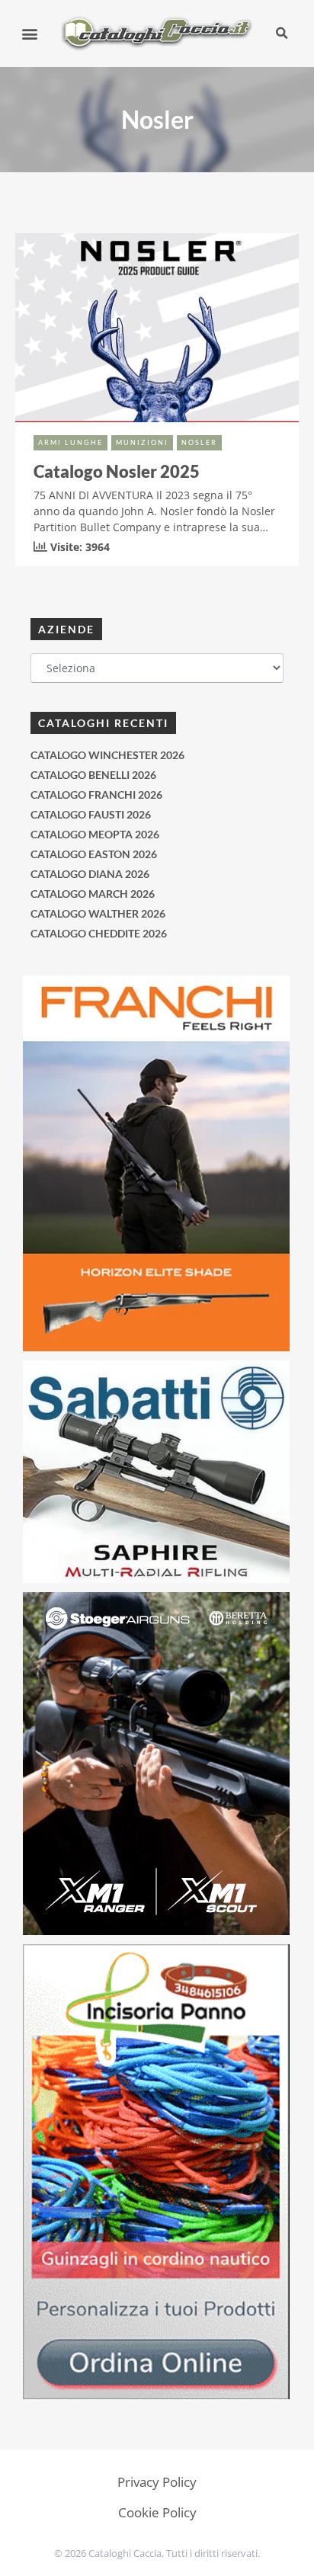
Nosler (199, 442)
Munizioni (142, 442)
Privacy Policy (157, 2482)
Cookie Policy (157, 2512)
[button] (30, 33)
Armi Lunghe (70, 442)
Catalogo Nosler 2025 (117, 471)
